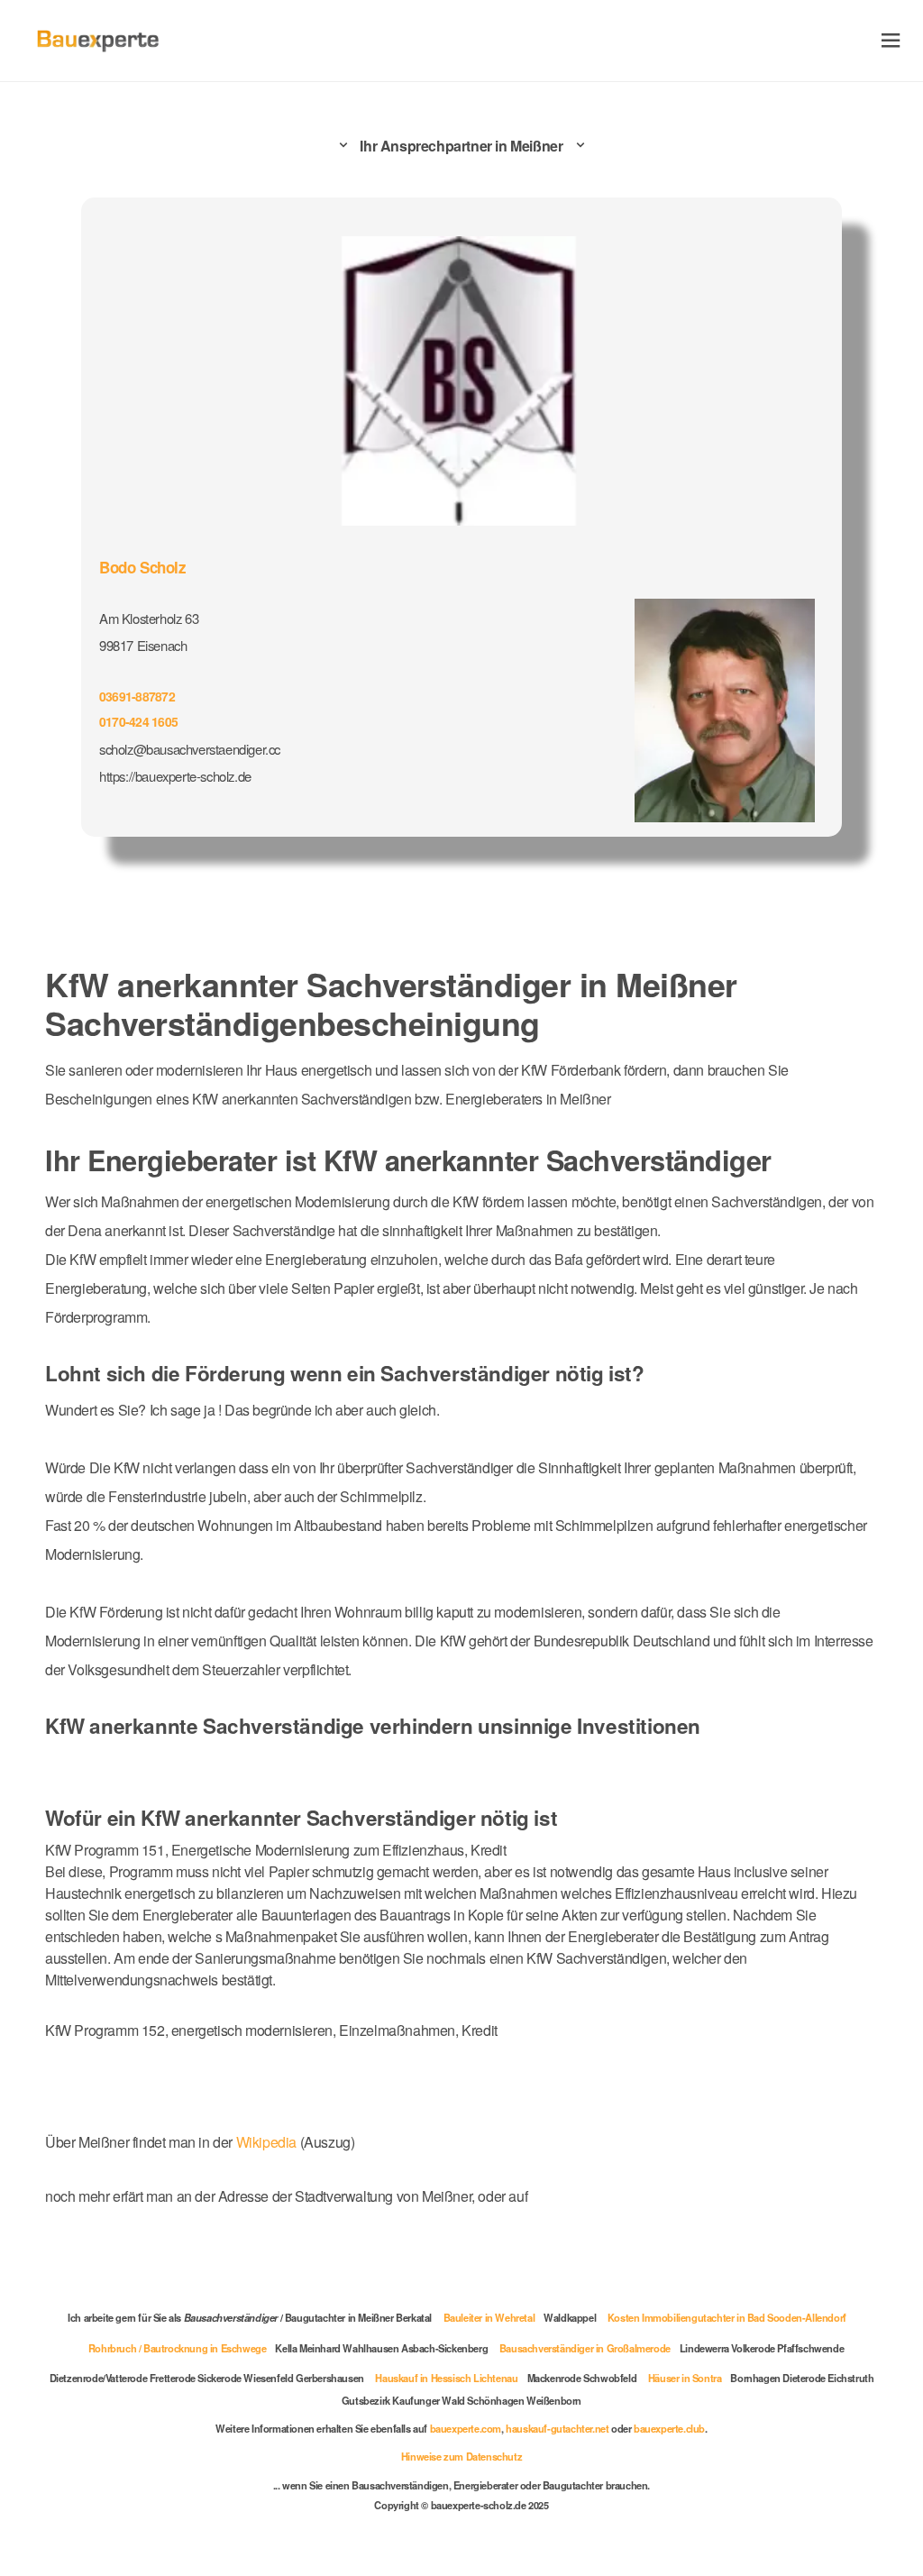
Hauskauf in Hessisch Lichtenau (446, 2378)
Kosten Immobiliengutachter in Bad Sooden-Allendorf (727, 2317)
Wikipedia (268, 2142)
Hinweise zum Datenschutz (461, 2456)
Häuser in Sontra (685, 2378)
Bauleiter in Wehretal (489, 2317)
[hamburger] (891, 40)
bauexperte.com (466, 2428)
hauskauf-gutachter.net (557, 2428)
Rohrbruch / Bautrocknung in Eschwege (178, 2348)
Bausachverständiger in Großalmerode (585, 2348)
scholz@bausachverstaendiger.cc (190, 749)
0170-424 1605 (138, 721)
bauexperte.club (669, 2428)
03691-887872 (137, 696)
